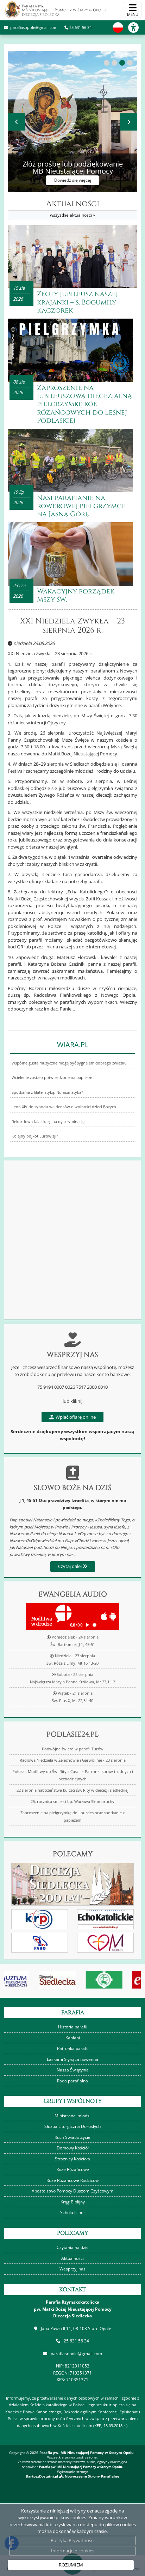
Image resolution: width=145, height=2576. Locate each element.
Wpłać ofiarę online (75, 1417)
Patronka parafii (73, 2048)
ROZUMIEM (71, 2565)
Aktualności (73, 209)
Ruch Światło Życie (72, 2137)
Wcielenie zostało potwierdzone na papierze (52, 1078)
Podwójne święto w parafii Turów (73, 1749)
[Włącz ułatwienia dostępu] (137, 28)
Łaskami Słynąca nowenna (72, 2059)
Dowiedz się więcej (62, 180)
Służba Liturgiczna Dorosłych (72, 2126)
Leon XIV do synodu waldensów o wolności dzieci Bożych (64, 1107)
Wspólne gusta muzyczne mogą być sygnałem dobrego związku (69, 1063)
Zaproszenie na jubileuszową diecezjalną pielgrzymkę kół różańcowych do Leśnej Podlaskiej (84, 404)
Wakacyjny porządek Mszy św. (76, 595)
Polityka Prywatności (72, 2540)
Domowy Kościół (73, 2148)
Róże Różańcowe (73, 2169)
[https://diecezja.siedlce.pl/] (28, 1980)
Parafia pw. (64, 10)
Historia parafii (73, 2027)
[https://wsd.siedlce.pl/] (75, 1980)
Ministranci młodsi (72, 2116)
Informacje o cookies (73, 2551)
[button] (107, 63)
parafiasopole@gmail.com (33, 27)
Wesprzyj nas (72, 2269)
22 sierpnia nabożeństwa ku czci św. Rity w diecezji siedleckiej (72, 1790)
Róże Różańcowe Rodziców (72, 2180)
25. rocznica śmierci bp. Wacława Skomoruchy (72, 1802)
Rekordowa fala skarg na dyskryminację (48, 1122)
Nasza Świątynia (73, 2070)
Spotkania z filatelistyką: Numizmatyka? (47, 1092)
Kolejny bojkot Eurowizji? (35, 1136)
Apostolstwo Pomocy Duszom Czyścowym (72, 2191)
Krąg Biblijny (73, 2202)
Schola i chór (73, 2212)
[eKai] (122, 1980)
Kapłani (73, 2038)
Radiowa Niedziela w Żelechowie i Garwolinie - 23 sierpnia (73, 1760)
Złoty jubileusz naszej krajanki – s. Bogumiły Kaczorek (77, 302)
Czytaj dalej (70, 1566)
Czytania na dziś (72, 2247)
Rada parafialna (72, 2081)
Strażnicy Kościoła (72, 2159)
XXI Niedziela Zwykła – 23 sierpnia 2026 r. (72, 626)
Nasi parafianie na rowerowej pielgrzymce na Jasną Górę (81, 506)
